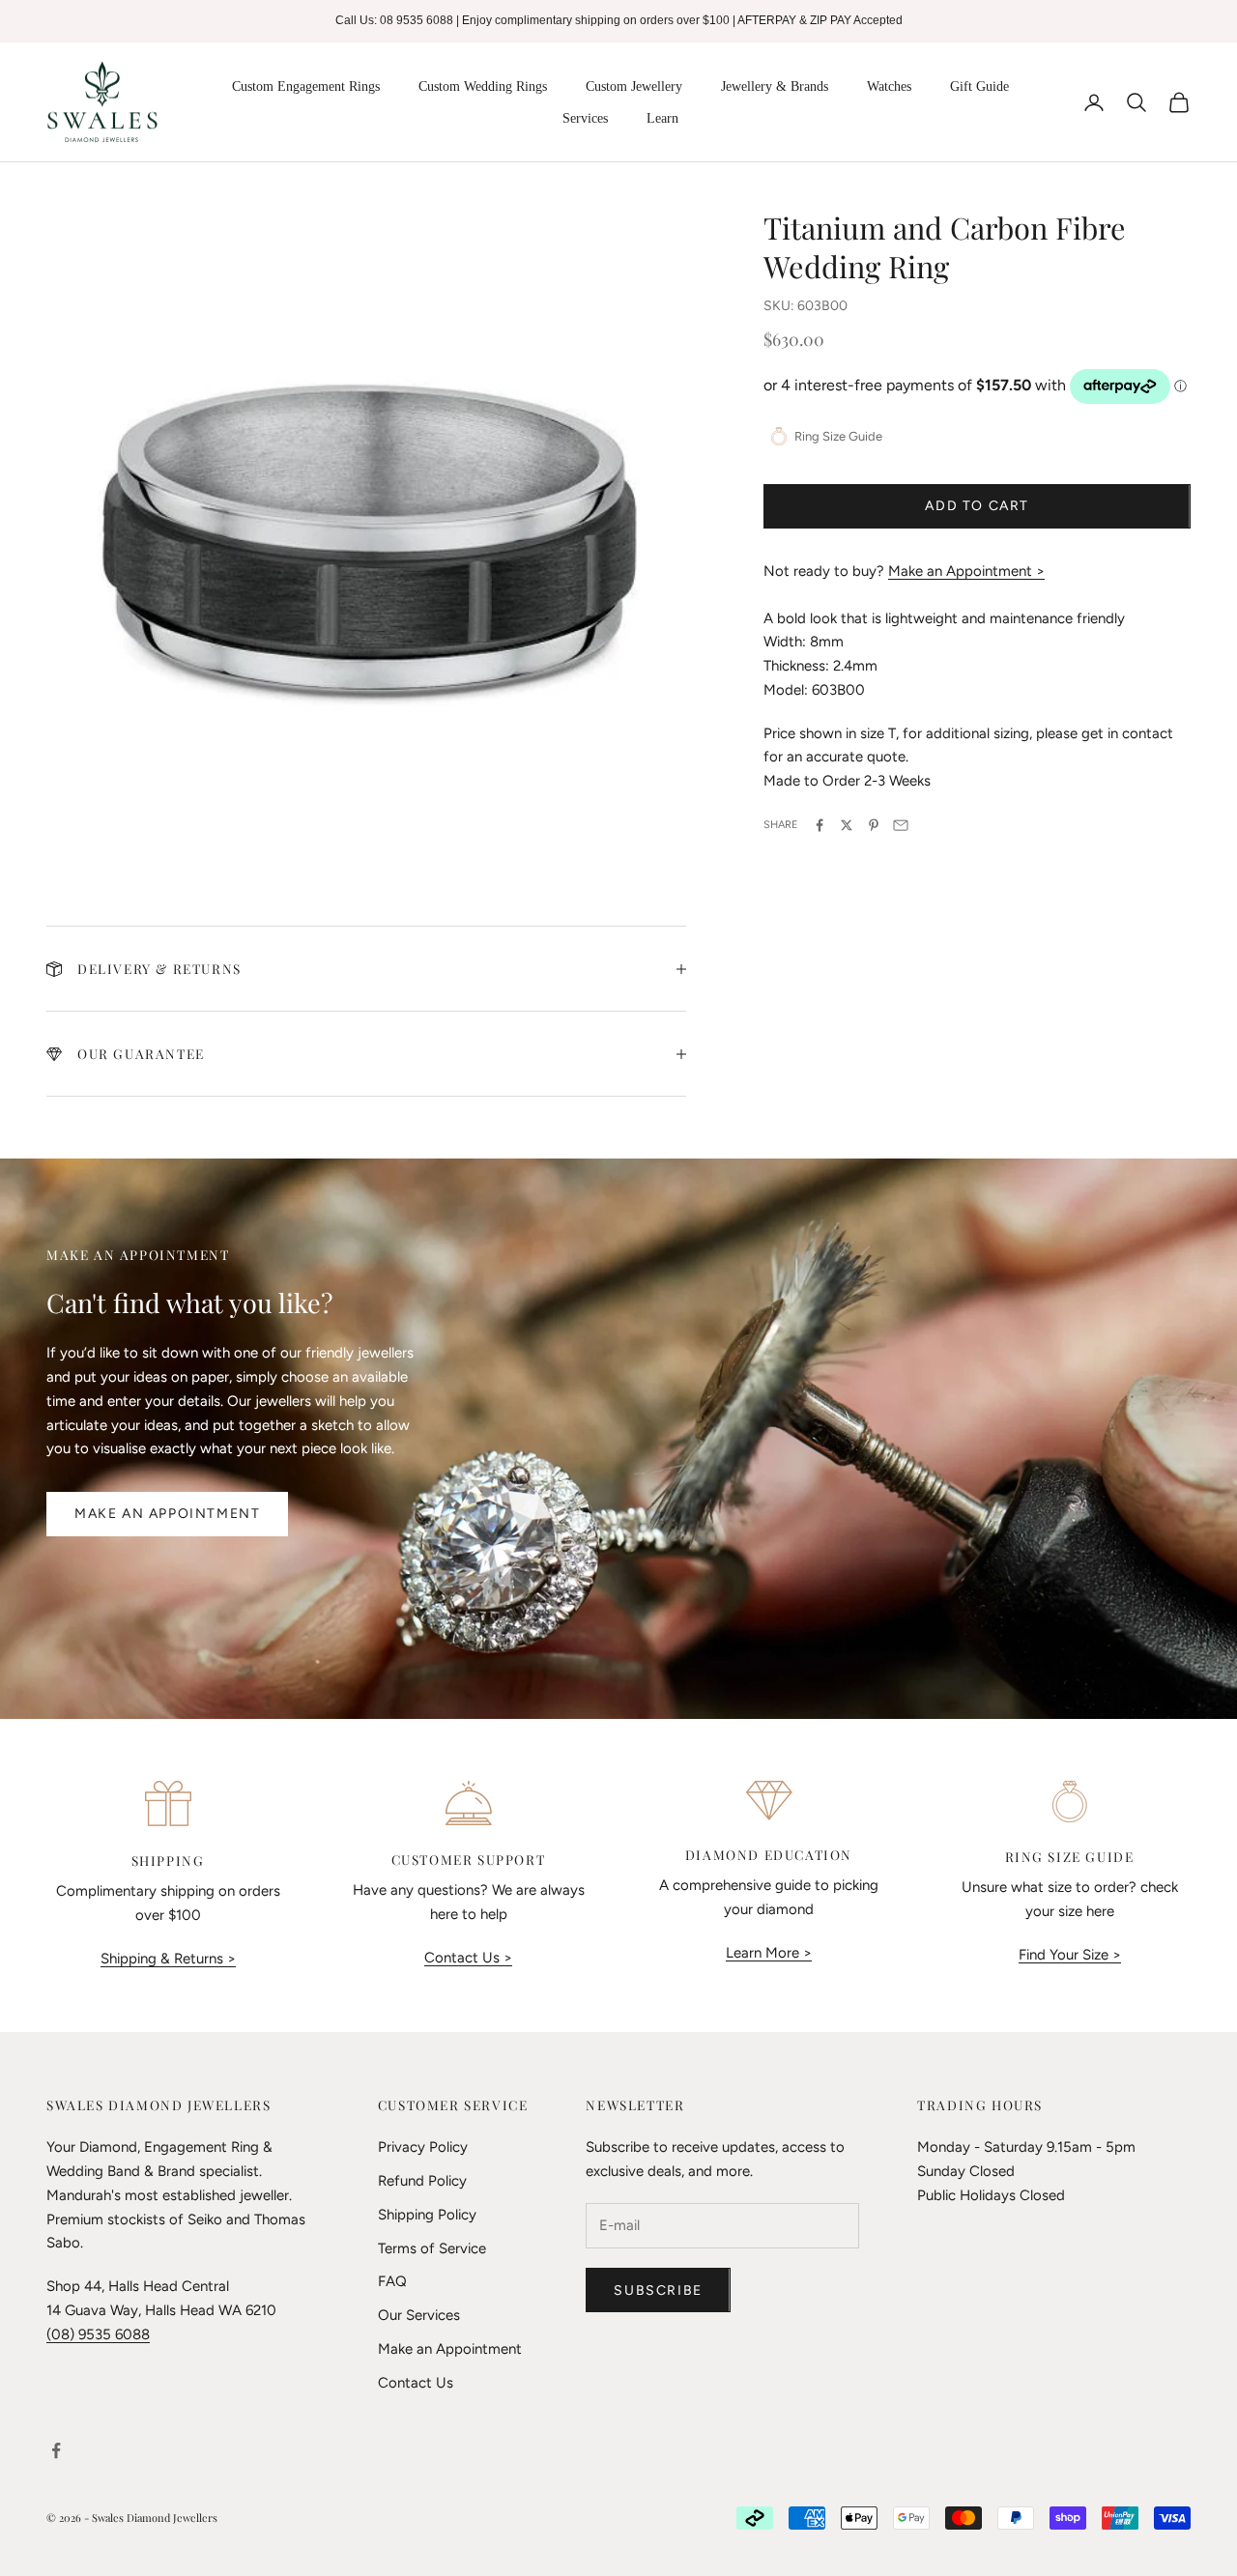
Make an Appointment (167, 1514)
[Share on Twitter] (847, 825)
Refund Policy (422, 2181)
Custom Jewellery (634, 86)
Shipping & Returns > (168, 1959)
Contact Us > (468, 1958)
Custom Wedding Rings (483, 86)
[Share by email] (901, 825)
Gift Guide (979, 86)
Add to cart (977, 506)
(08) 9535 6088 (98, 2334)
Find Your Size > (1070, 1955)
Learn (662, 118)
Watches (889, 86)
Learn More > (769, 1953)
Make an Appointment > (966, 571)
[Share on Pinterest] (874, 825)
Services (585, 118)
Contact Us (416, 2383)
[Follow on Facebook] (56, 2450)
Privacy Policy (423, 2147)
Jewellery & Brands (775, 86)
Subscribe (658, 2290)
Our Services (419, 2315)
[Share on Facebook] (820, 825)
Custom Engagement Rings (306, 86)
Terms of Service (432, 2248)
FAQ (392, 2281)
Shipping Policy (427, 2215)
